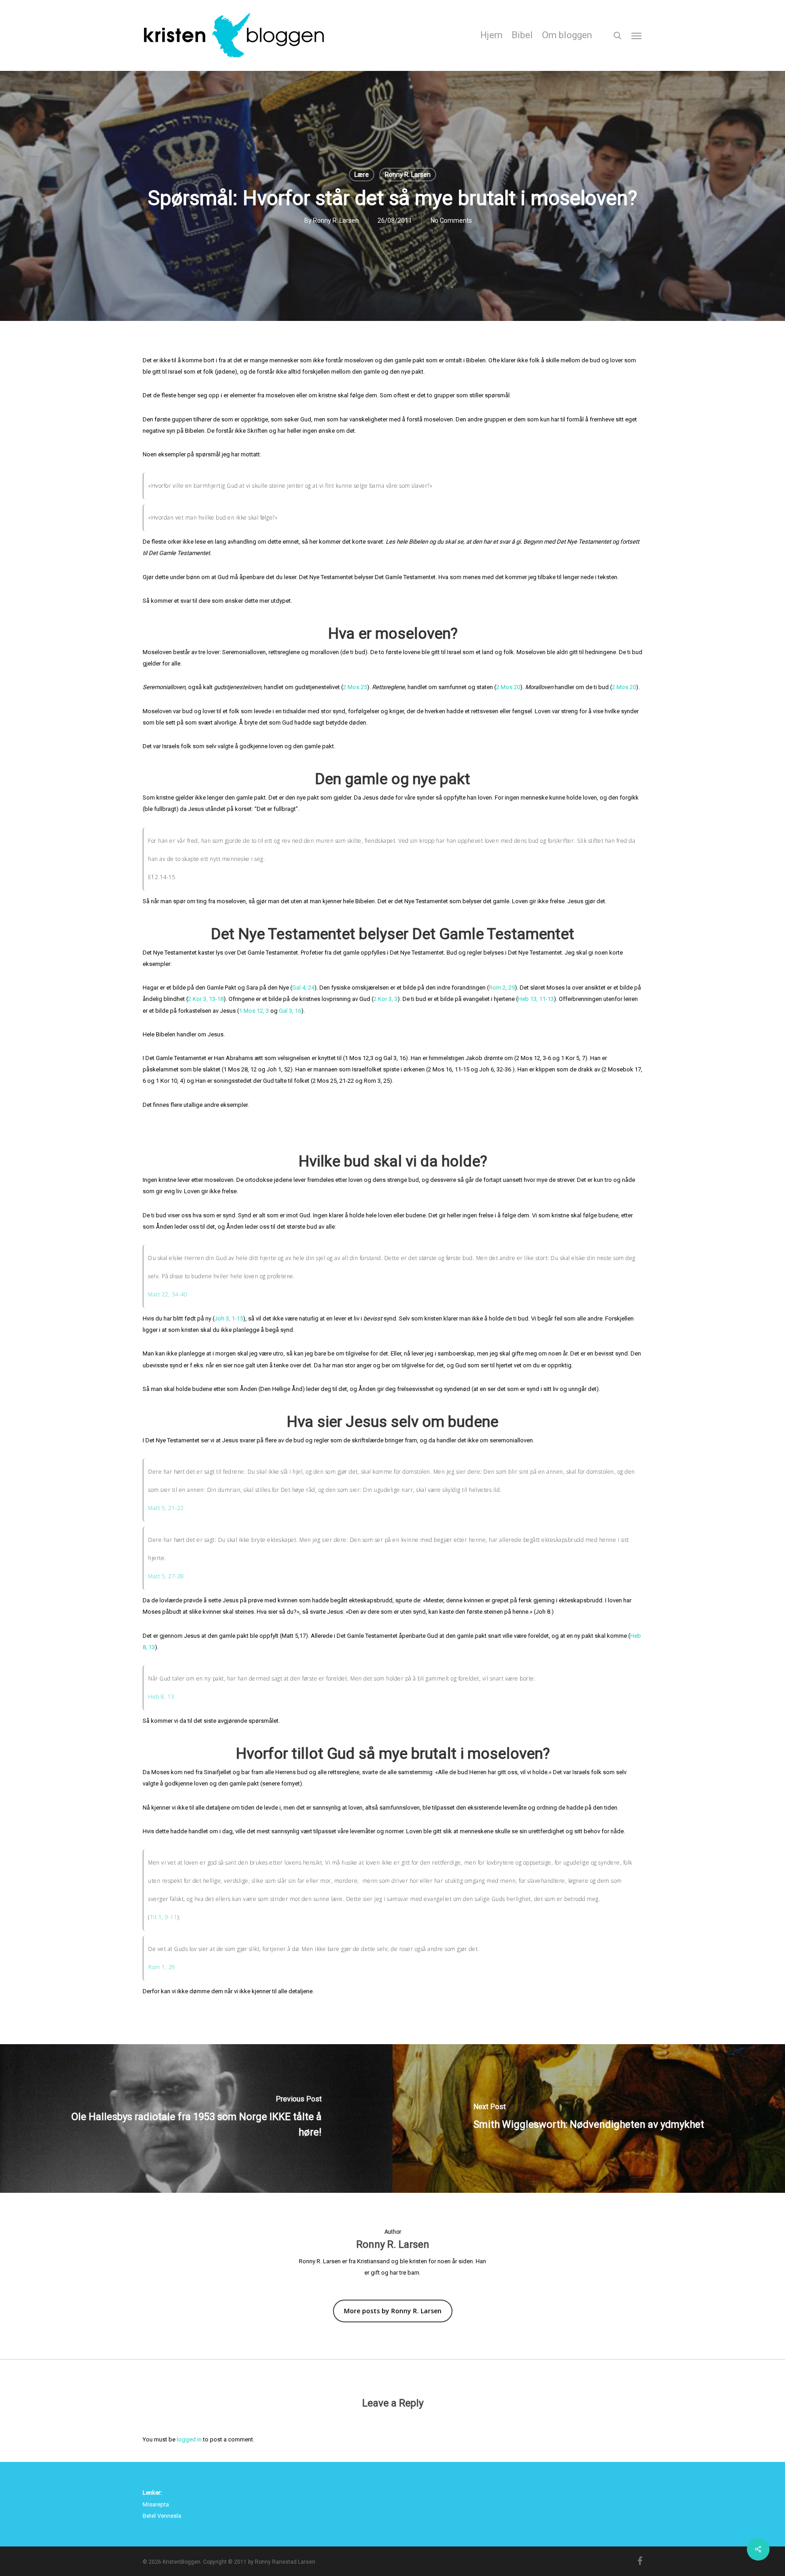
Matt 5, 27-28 (166, 1576)
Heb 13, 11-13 (536, 999)
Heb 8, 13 (161, 1697)
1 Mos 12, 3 (254, 1011)
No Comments (451, 220)
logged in (189, 2439)
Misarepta (156, 2504)
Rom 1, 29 (162, 1967)
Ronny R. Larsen (408, 175)
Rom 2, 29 (502, 988)
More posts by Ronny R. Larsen (393, 2311)
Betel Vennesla (162, 2516)
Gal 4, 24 (303, 988)
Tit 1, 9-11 (164, 1917)
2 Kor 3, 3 (385, 999)
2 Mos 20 (508, 687)
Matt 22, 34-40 (168, 1294)
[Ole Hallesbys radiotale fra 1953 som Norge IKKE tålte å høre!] (196, 2118)
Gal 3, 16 (290, 1011)
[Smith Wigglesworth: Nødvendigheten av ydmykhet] (589, 2118)
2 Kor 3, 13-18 (206, 999)
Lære (362, 175)
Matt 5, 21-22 (166, 1508)
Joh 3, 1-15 (229, 1318)
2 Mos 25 (355, 687)
